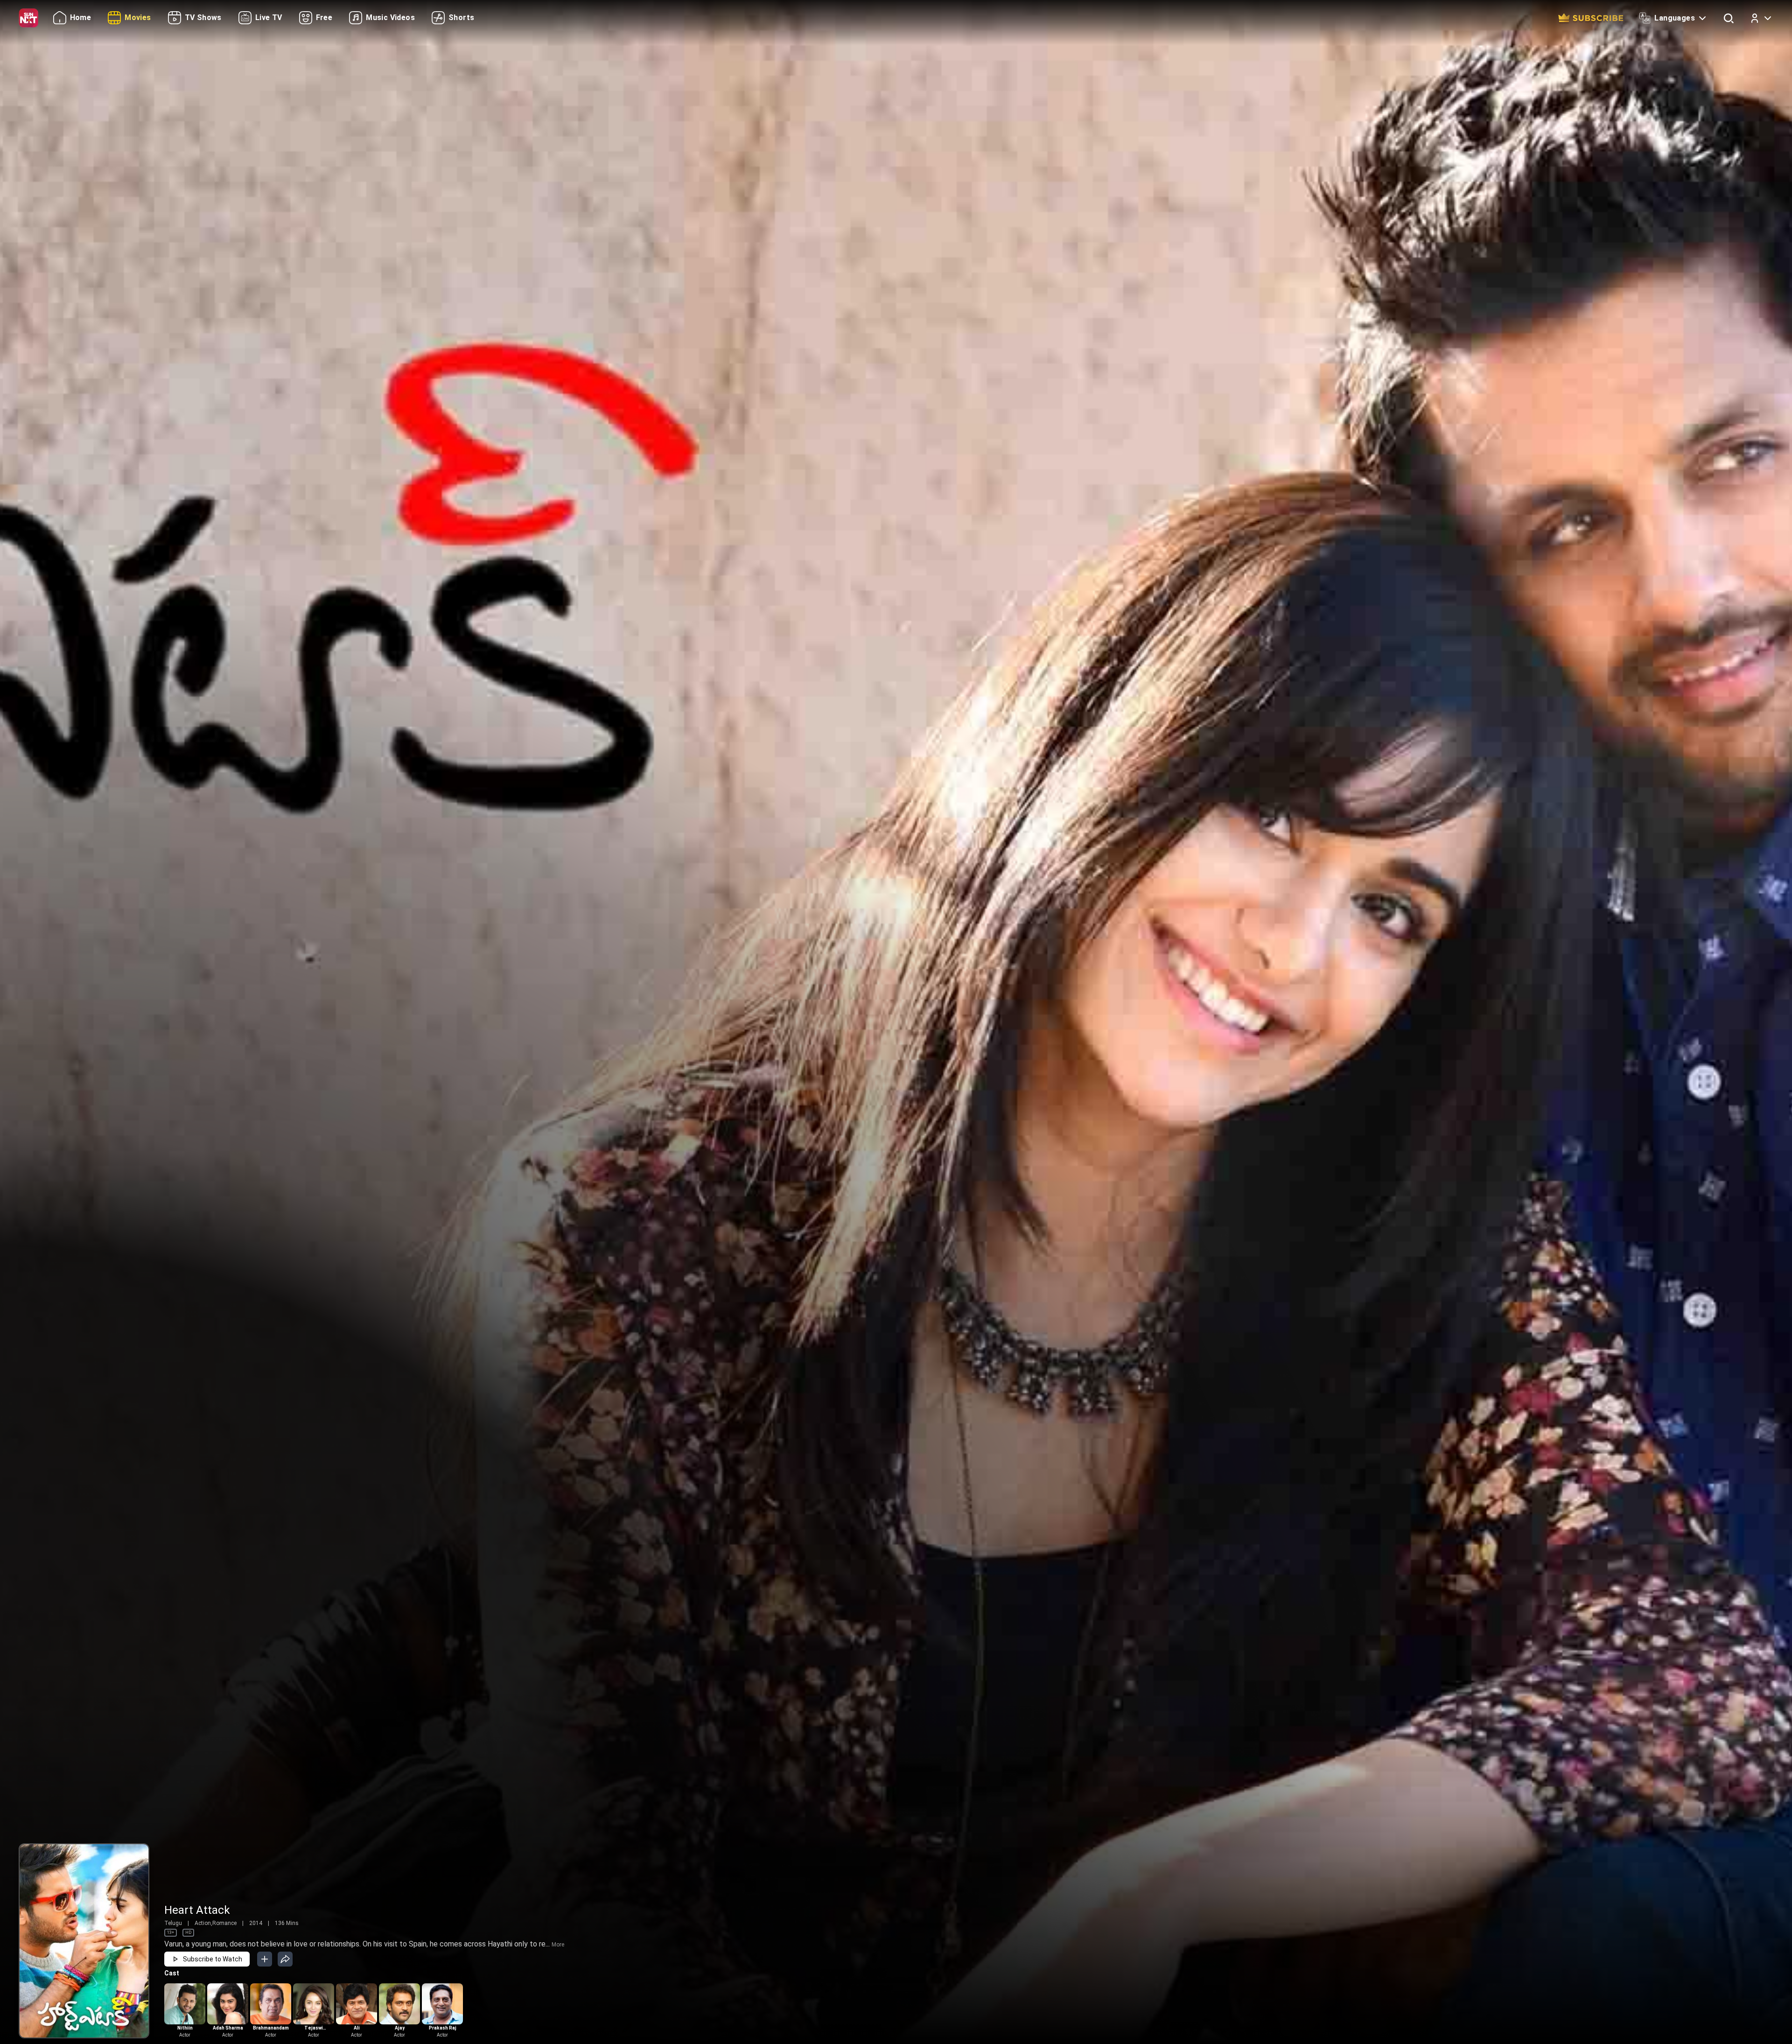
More (558, 1945)
